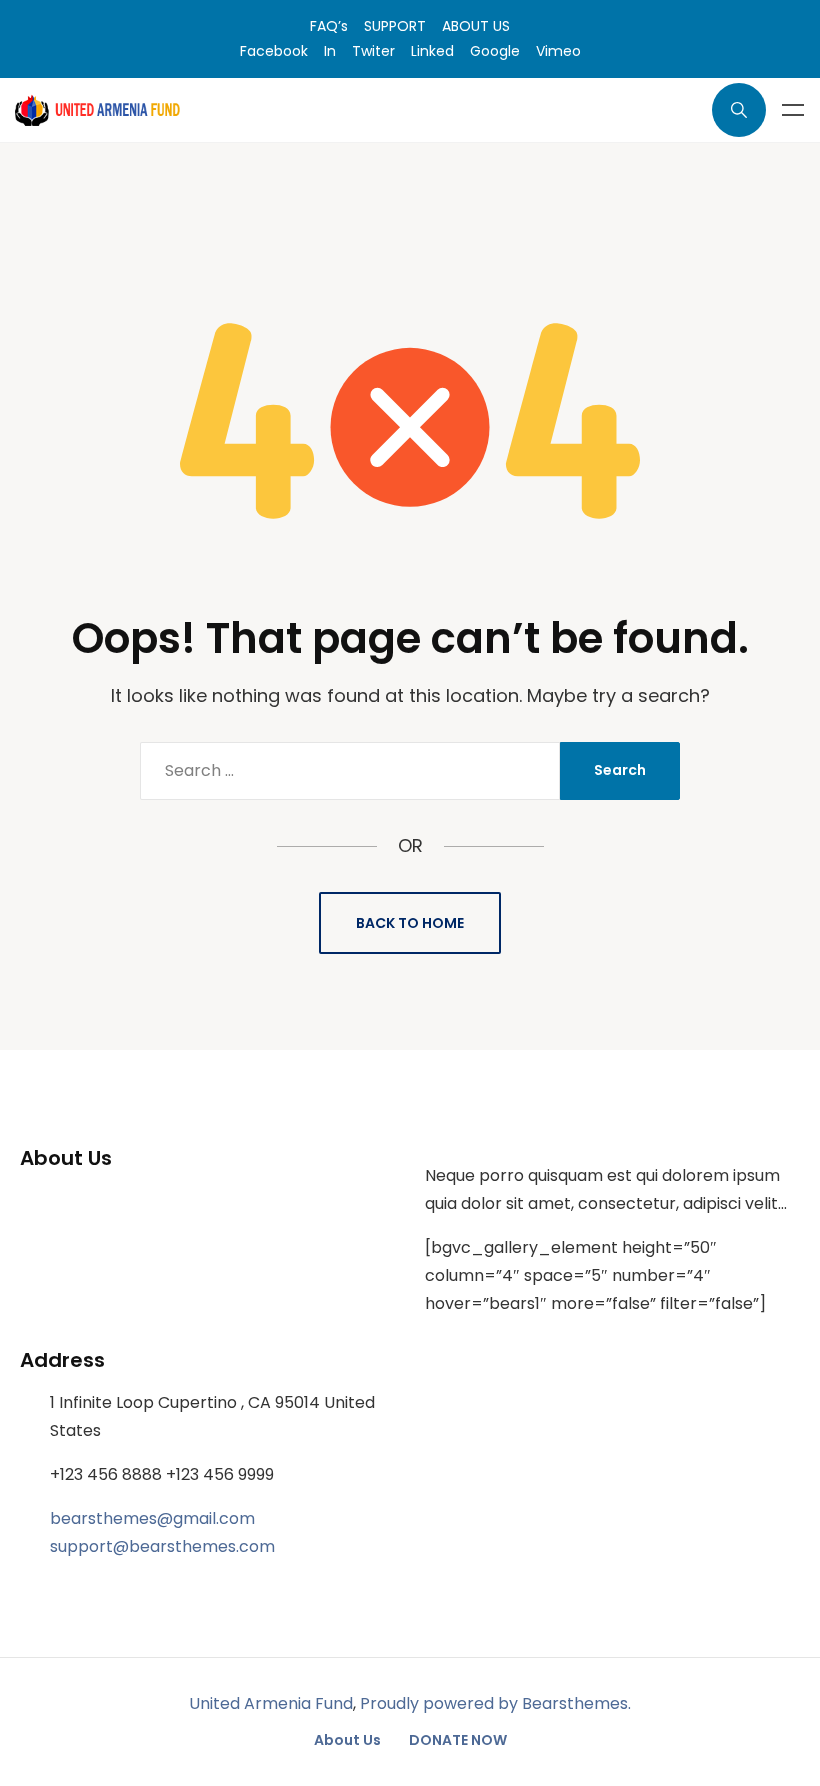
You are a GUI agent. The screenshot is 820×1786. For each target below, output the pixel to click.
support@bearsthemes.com (162, 1546)
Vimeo (558, 51)
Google (495, 51)
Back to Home (410, 923)
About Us (347, 1740)
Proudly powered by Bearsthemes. (495, 1703)
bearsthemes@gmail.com (152, 1518)
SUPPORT (395, 26)
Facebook (274, 51)
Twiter (373, 51)
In (330, 51)
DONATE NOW (458, 1740)
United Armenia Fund (271, 1703)
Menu (793, 110)
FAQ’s (329, 26)
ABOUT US (476, 26)
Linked (432, 51)
